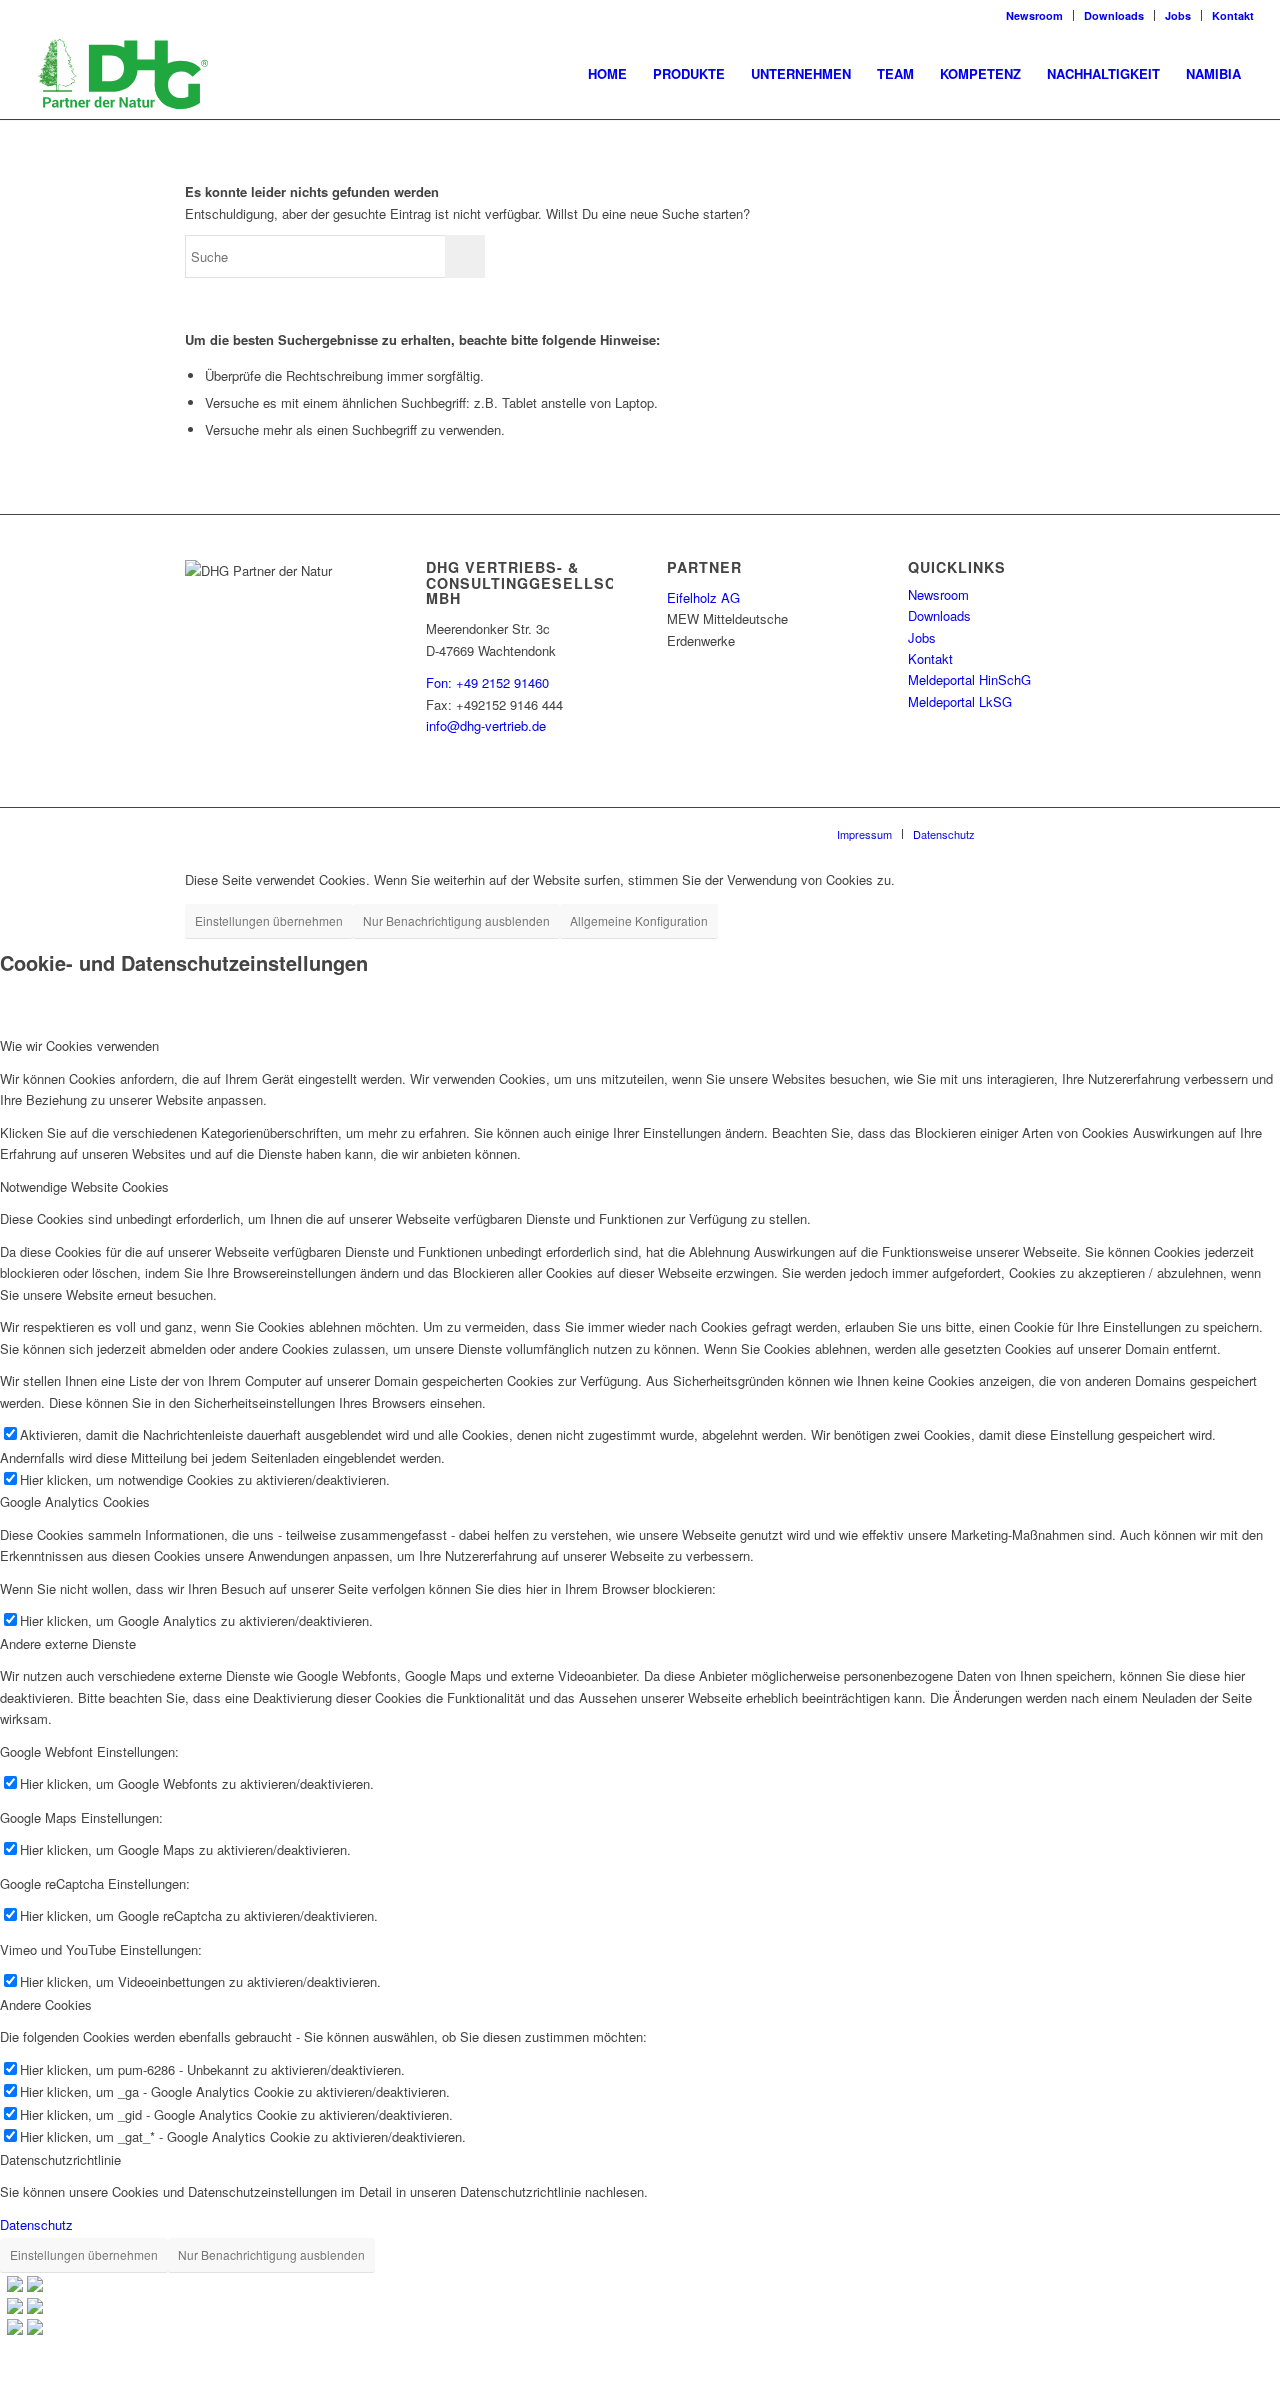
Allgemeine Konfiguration (639, 920)
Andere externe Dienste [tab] (68, 1643)
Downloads (1114, 15)
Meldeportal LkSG (960, 701)
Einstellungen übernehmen (269, 920)
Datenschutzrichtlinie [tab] (60, 2159)
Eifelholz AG (703, 597)
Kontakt (1233, 15)
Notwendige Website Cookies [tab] (84, 1186)
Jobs (1178, 15)
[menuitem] (607, 74)
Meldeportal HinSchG (969, 679)
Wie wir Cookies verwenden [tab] (79, 1045)
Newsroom (1034, 15)
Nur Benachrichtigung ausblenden (456, 920)
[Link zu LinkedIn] (1020, 833)
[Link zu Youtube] (1050, 833)
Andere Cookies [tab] (46, 2004)
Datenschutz (36, 2224)
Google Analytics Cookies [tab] (75, 1501)
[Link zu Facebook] (1080, 833)
